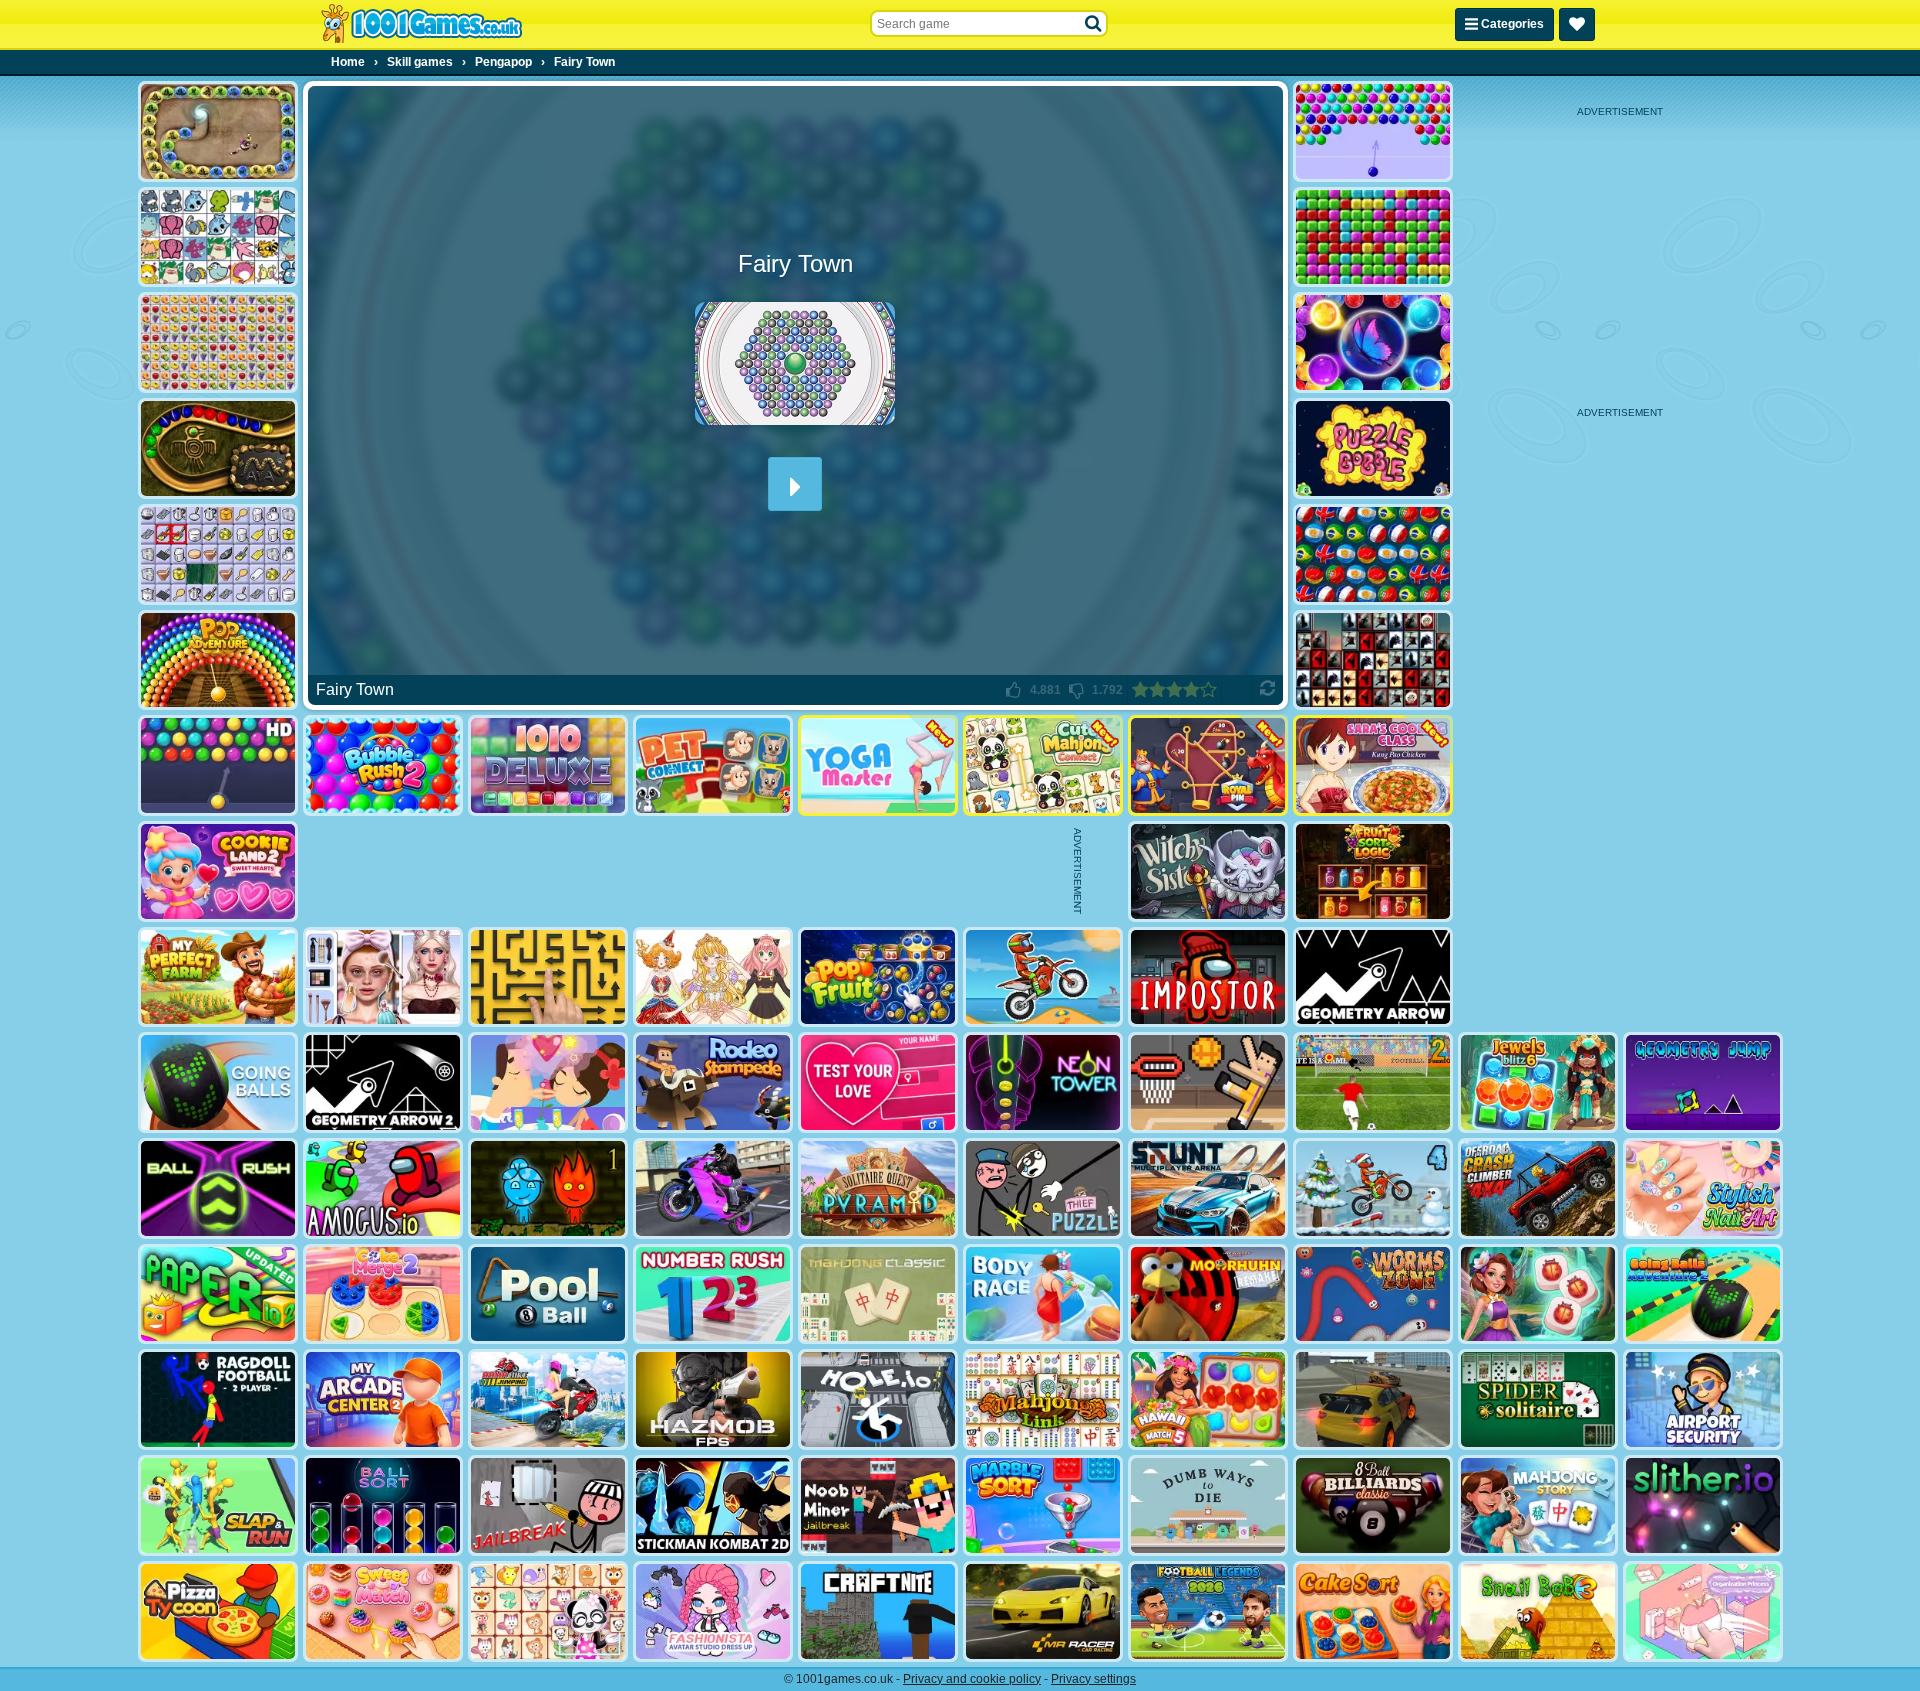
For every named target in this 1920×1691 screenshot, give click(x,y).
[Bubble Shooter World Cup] (1373, 554)
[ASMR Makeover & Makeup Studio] (383, 977)
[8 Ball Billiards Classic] (1373, 1505)
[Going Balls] (218, 1082)
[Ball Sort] (383, 1505)
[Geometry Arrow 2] (383, 1082)
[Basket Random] (1208, 1082)
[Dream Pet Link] (548, 1611)
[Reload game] (1267, 690)
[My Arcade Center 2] (383, 1399)
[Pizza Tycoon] (218, 1611)
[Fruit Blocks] (218, 342)
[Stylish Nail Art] (1703, 1188)
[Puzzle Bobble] (1373, 448)
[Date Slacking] (548, 1082)
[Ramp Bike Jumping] (548, 1399)
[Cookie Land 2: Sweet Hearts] (218, 871)
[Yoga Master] (878, 765)
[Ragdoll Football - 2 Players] (218, 1399)
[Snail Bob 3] (1538, 1611)
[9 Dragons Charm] (218, 131)
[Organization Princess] (1703, 1611)
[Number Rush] (713, 1294)
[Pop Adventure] (218, 660)
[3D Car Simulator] (1373, 1399)
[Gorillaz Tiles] (1373, 660)
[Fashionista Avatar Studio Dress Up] (713, 1611)
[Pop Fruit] (878, 977)
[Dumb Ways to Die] (1208, 1505)
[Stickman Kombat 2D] (713, 1505)
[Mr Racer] (1043, 1611)
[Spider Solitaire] (1538, 1399)
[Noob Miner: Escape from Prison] (878, 1505)
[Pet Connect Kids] (713, 765)
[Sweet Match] (383, 1611)
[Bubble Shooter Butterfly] (1373, 342)
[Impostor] (1208, 977)
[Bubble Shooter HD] (218, 765)
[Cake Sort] (1373, 1611)
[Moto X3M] (1043, 977)
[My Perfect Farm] (218, 977)
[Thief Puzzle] (1043, 1188)
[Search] (1094, 24)
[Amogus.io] (383, 1188)
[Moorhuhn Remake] (1208, 1294)
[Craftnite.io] (878, 1611)
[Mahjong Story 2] (1538, 1505)
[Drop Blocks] (1373, 237)
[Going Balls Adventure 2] (1703, 1294)
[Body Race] (1043, 1294)
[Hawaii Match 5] (1208, 1399)
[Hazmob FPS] (713, 1399)
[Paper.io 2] (218, 1294)
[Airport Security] (1703, 1399)
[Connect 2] (218, 554)
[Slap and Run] (218, 1505)
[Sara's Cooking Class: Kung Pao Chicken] (1373, 765)
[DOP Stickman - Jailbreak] (548, 1505)
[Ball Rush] (218, 1188)
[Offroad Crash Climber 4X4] (1538, 1188)
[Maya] (218, 448)
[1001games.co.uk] (421, 24)
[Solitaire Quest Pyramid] (878, 1188)
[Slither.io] (1703, 1505)
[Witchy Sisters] (1208, 871)
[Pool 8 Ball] (548, 1294)
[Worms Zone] (1373, 1294)
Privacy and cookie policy (972, 1679)
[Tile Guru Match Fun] (1538, 1294)
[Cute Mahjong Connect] (1043, 765)
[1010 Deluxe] (548, 765)
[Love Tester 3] (878, 1082)
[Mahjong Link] (1043, 1399)
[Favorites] (1577, 24)
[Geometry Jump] (1703, 1082)
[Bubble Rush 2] (383, 765)
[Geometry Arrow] (1373, 977)
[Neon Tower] (1043, 1082)
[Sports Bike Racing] (713, 1188)
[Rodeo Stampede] (713, 1082)
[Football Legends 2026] (1208, 1611)
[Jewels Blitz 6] (1538, 1082)
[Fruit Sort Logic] (1373, 871)
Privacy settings (1093, 1679)
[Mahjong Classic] (878, 1294)
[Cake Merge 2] (383, 1294)
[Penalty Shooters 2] (1373, 1082)
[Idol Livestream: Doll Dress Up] (713, 977)
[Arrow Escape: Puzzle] (548, 977)
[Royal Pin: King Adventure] (1208, 765)
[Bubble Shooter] (1373, 131)
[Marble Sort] (1043, 1505)
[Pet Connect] (218, 237)
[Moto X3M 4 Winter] (1373, 1188)
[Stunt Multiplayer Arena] (1208, 1188)
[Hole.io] (878, 1399)
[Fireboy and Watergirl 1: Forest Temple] (548, 1188)
